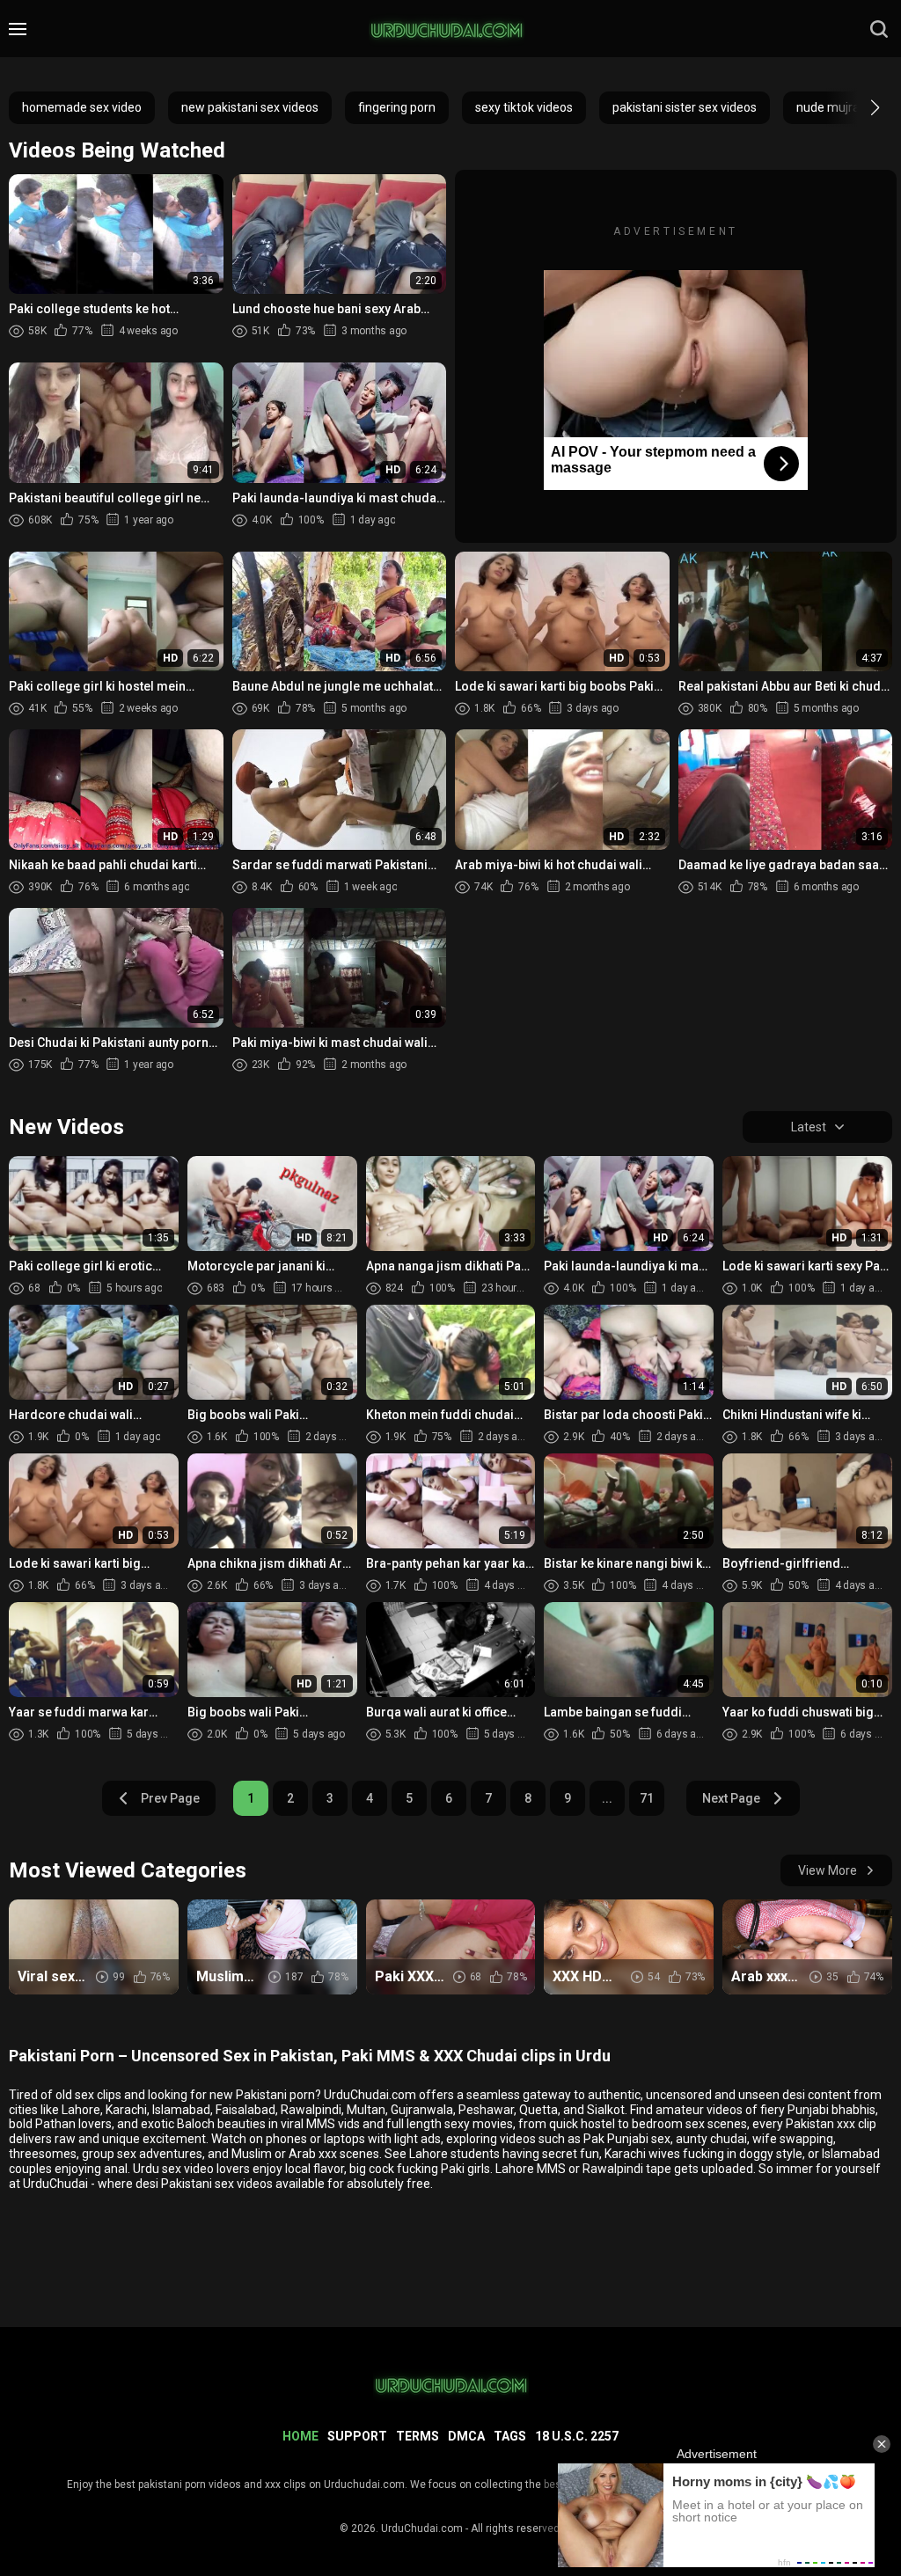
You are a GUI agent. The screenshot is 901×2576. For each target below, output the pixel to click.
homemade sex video (82, 107)
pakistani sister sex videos (685, 107)
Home (300, 2436)
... (607, 1798)
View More (828, 1870)
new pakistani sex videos (250, 107)
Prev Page (170, 1798)
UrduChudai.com (422, 2528)
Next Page (731, 1798)
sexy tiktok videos (524, 107)
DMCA (466, 2436)
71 (647, 1798)
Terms (418, 2436)
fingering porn (397, 107)
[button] (859, 107)
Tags (510, 2436)
